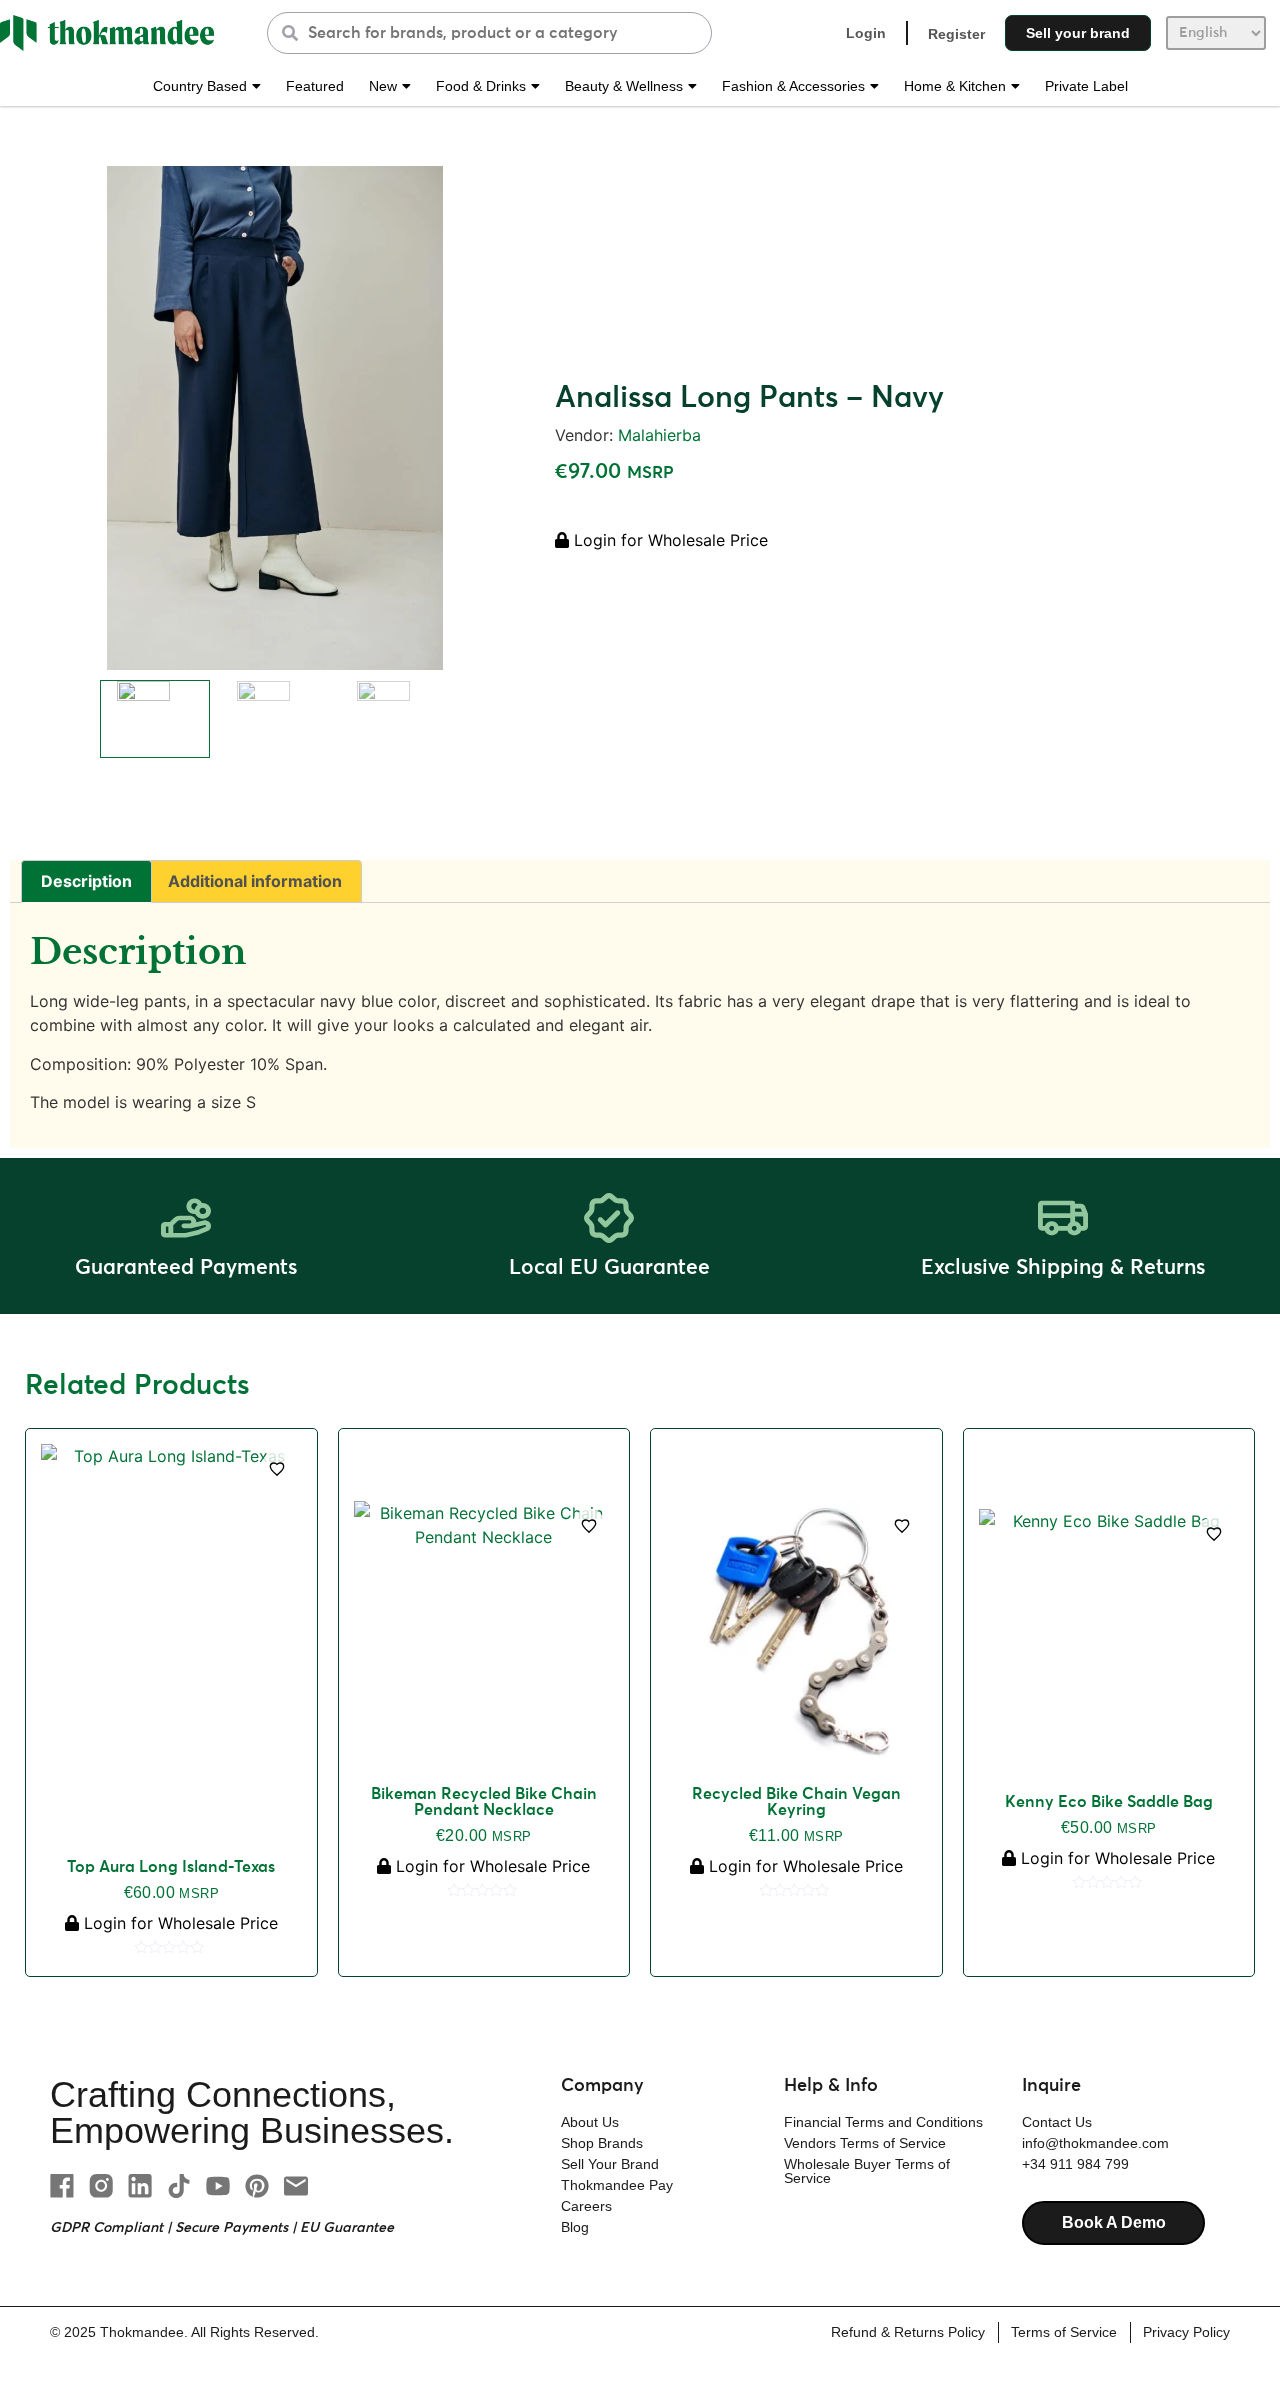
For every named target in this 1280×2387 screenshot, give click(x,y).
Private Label (1086, 86)
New (383, 86)
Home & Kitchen (955, 86)
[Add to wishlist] (277, 1469)
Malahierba (659, 435)
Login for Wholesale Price (668, 540)
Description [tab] (86, 881)
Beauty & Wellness (624, 86)
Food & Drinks (481, 86)
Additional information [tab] (255, 881)
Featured (315, 86)
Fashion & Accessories (793, 86)
